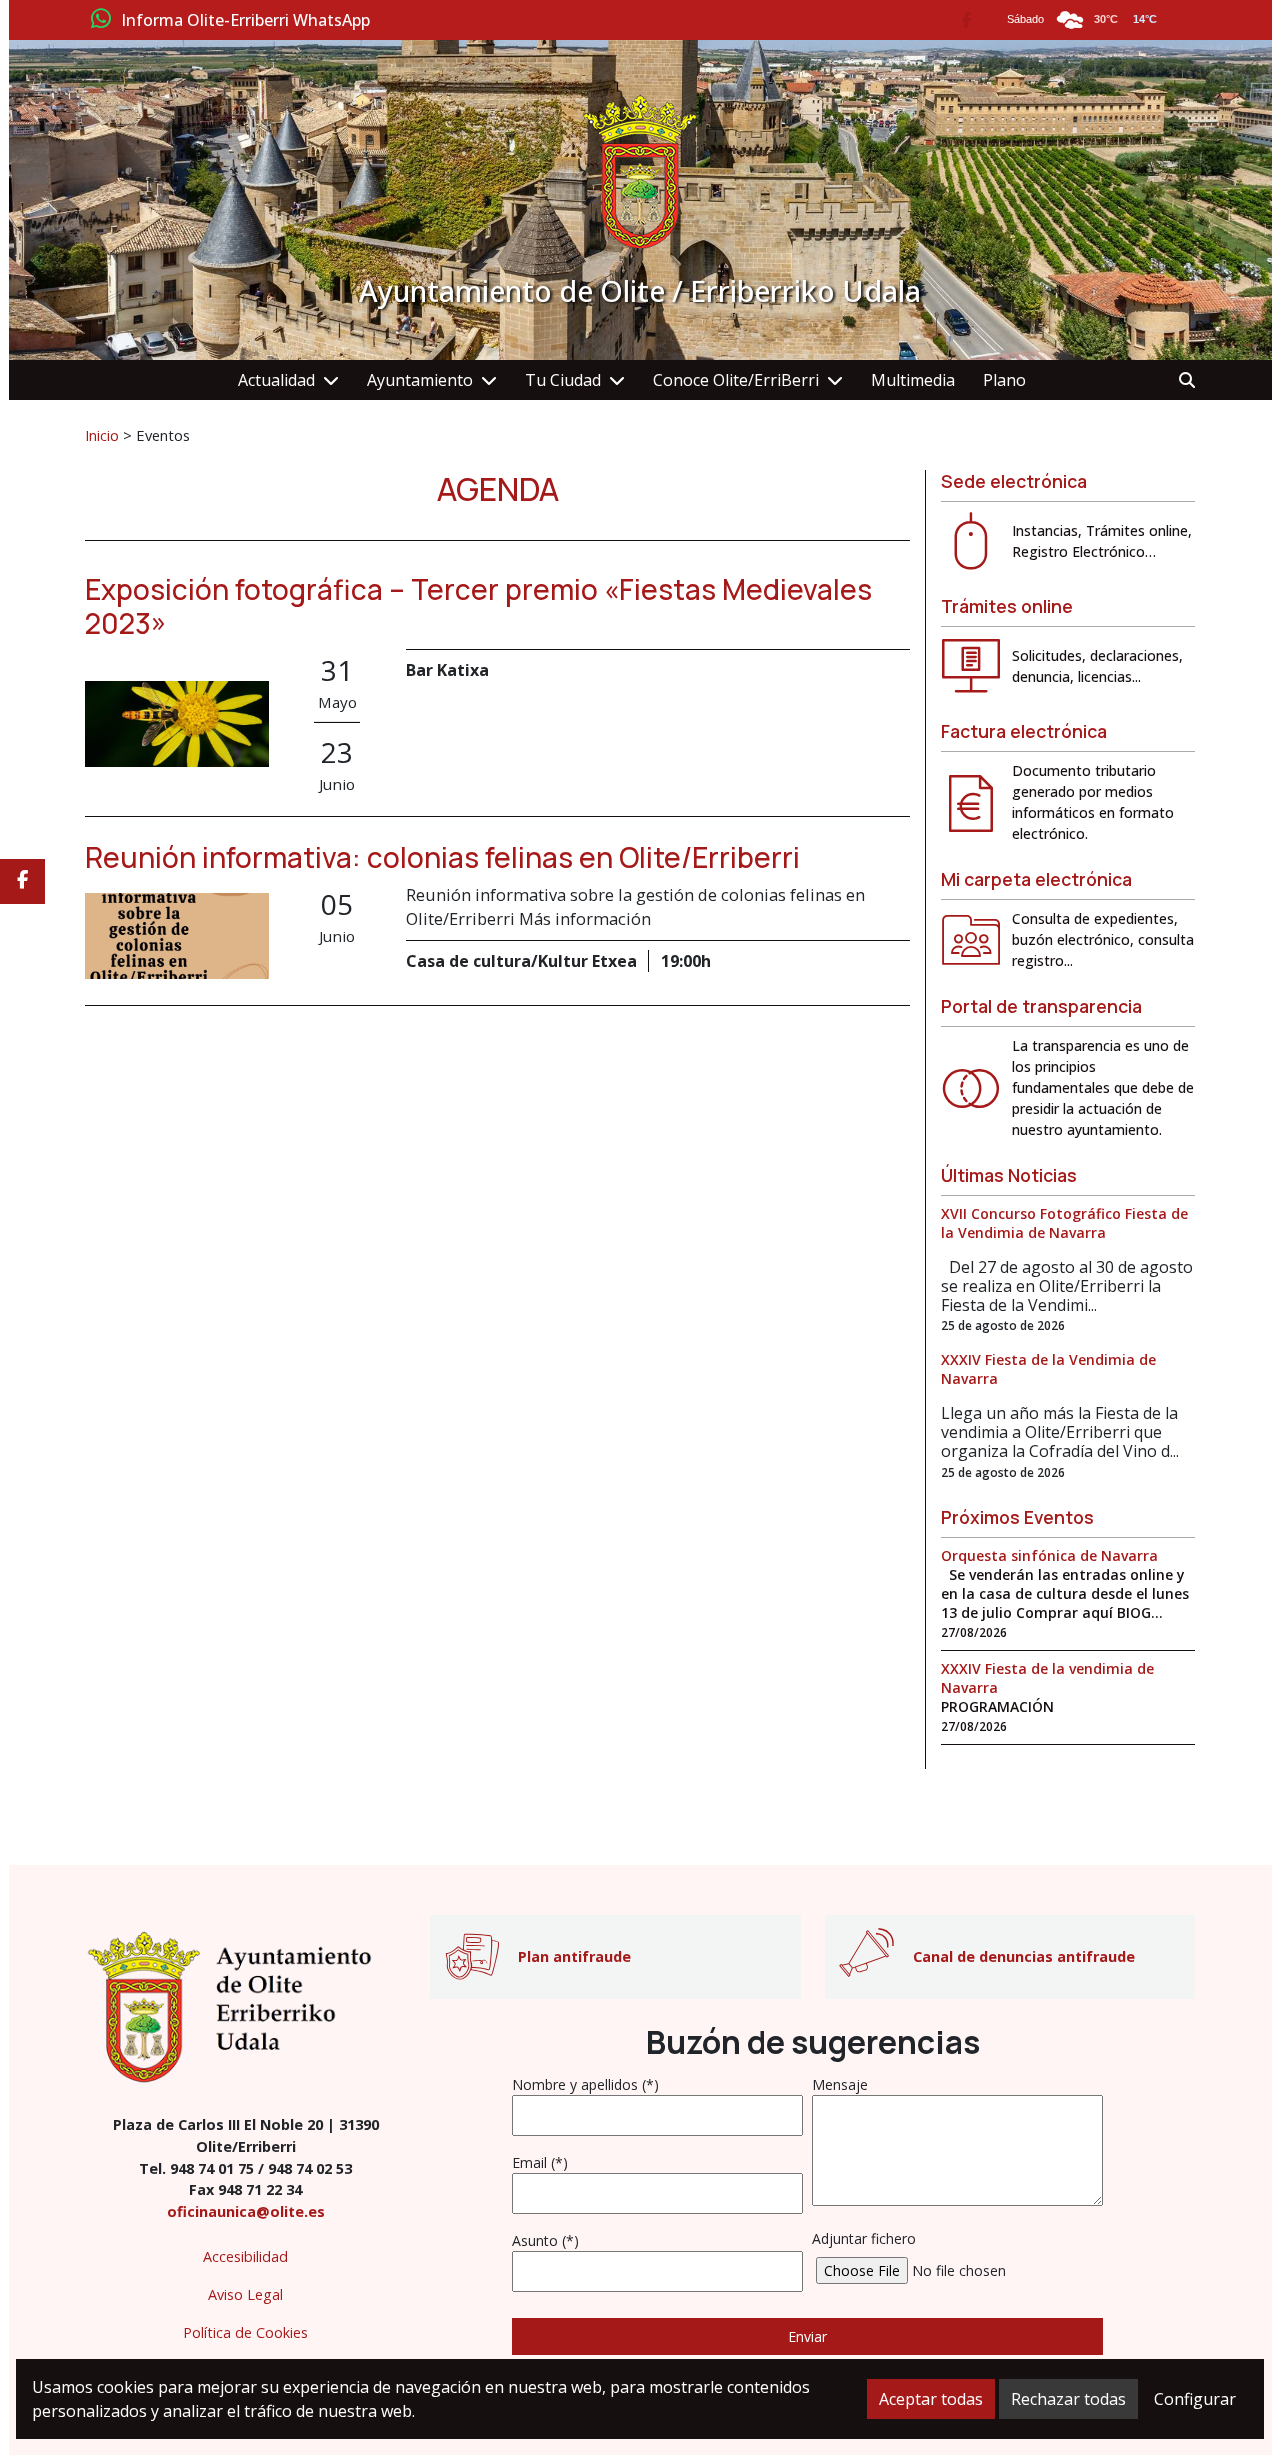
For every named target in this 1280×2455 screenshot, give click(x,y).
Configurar (1195, 2399)
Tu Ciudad (563, 380)
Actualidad (276, 380)
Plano (1004, 380)
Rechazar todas (1068, 2399)
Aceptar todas (931, 2399)
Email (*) (540, 2162)
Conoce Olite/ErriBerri (736, 380)
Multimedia (913, 380)
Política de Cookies (245, 2332)
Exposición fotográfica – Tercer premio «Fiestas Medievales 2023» (478, 606)
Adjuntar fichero (864, 2238)
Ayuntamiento (420, 380)
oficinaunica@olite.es (246, 2211)
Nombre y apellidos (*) (585, 2084)
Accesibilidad (245, 2256)
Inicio (102, 435)
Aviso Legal (245, 2294)
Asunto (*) (545, 2240)
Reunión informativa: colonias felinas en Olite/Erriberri (442, 857)
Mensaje (840, 2084)
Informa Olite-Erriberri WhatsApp (245, 21)
